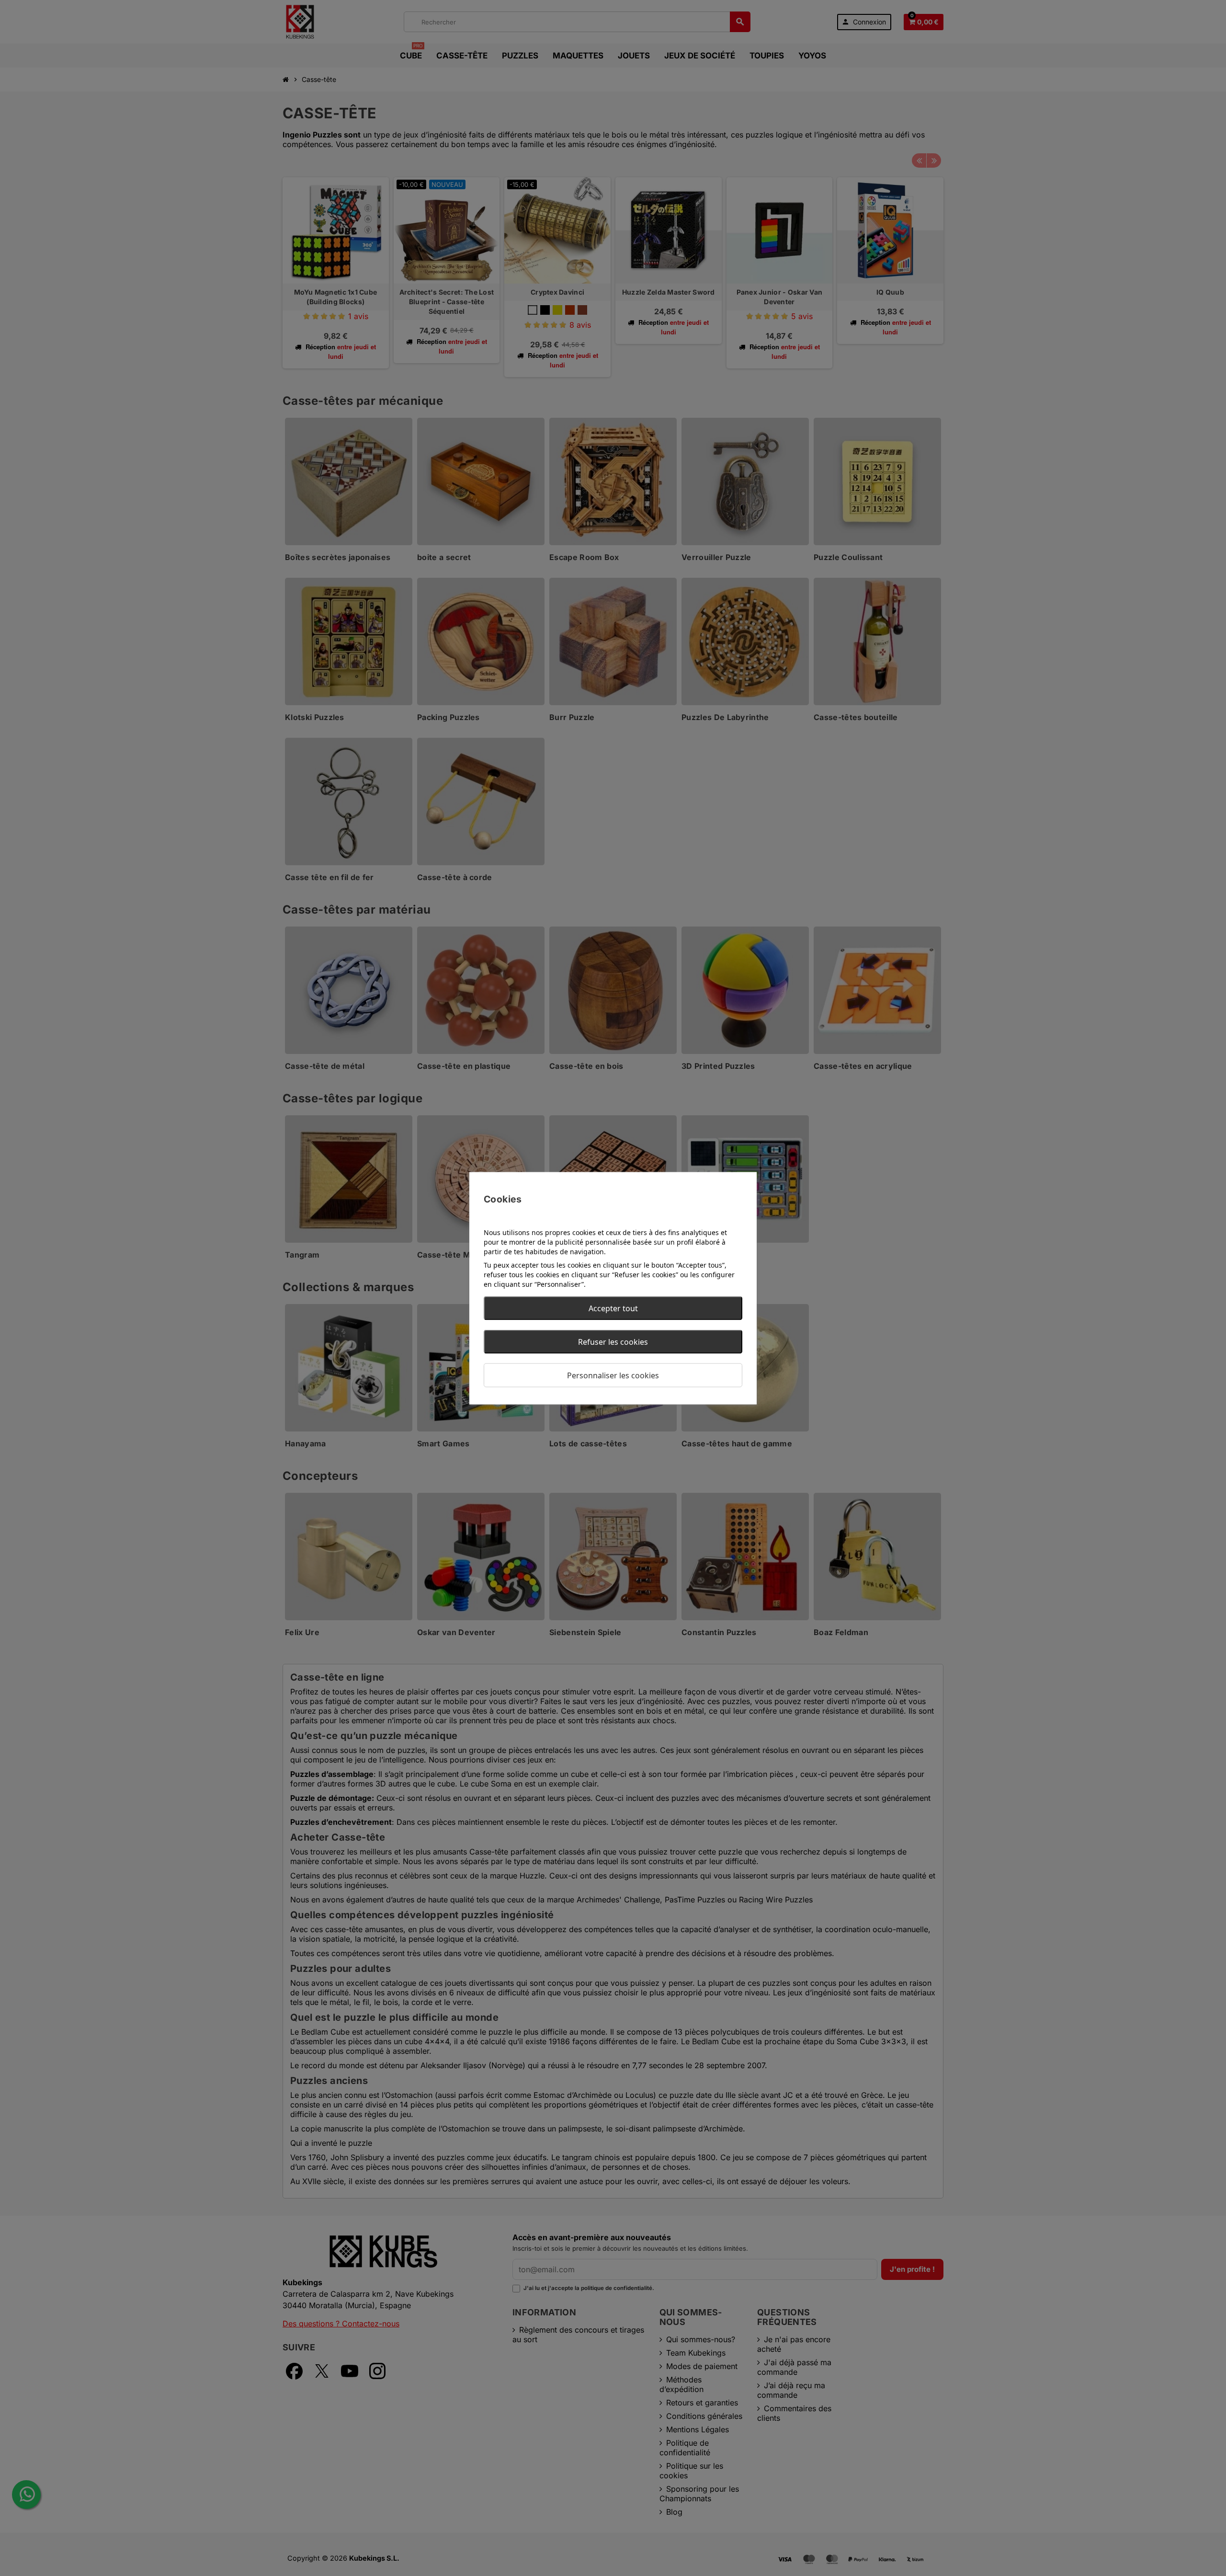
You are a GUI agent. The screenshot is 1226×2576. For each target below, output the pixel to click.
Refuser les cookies (613, 1341)
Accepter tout (613, 1308)
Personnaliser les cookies (613, 1375)
